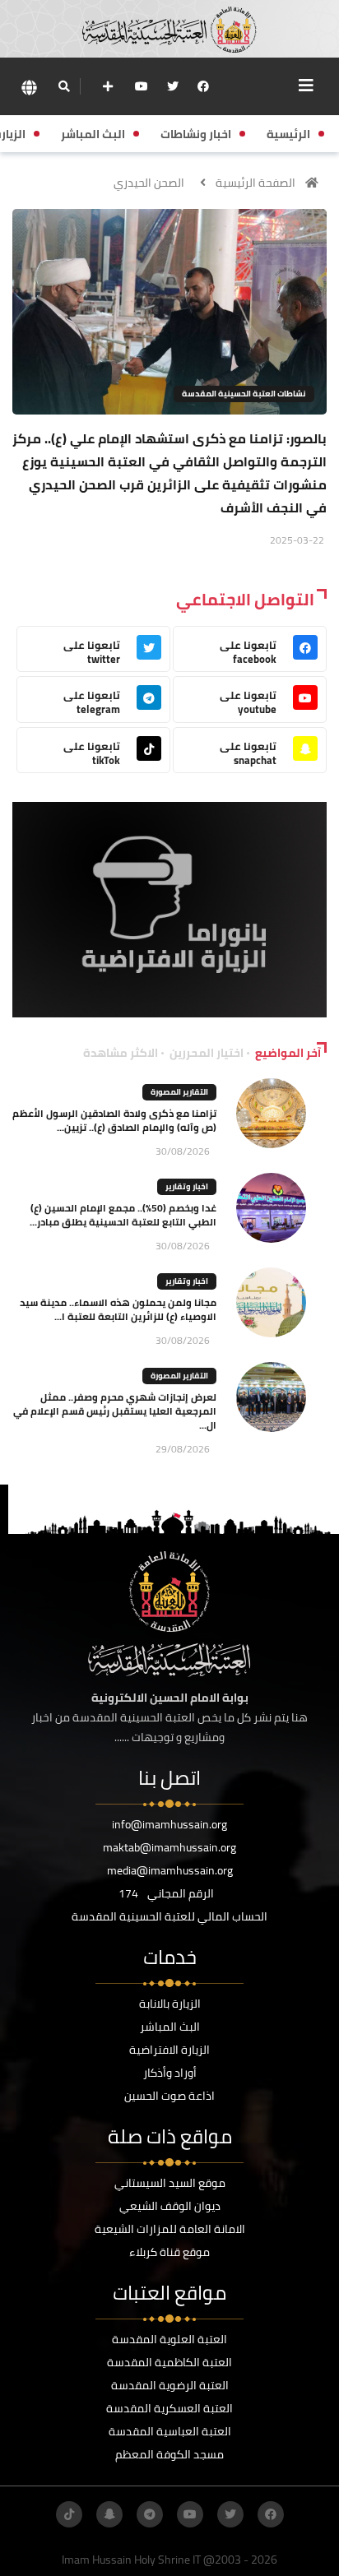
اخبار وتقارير (187, 1186)
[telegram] (150, 2514)
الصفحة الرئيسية (255, 183)
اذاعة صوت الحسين (169, 2096)
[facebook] (203, 86)
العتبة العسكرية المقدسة (169, 2408)
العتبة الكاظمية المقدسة (169, 2362)
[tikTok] (69, 2514)
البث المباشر (170, 2027)
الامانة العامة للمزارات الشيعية (170, 2229)
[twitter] (173, 86)
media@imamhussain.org (170, 1870)
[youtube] (142, 86)
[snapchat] (109, 2514)
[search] (64, 86)
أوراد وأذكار (170, 2073)
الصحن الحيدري (149, 183)
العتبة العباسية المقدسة (170, 2431)
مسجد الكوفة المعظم (169, 2454)
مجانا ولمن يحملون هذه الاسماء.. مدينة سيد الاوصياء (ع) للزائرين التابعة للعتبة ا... (118, 1309)
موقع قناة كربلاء (169, 2252)
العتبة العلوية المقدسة (169, 2339)
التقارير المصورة (179, 1092)
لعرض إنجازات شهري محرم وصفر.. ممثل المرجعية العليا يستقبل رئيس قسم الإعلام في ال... (115, 1411)
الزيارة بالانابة (170, 2004)
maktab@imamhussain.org (169, 1847)
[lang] (29, 87)
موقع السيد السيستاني (170, 2183)
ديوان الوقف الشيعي (170, 2206)
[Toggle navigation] (306, 86)
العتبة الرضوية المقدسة (170, 2385)
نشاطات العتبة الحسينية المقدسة (244, 394)
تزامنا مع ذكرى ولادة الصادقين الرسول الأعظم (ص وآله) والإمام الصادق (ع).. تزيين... (114, 1120)
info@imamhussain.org (169, 1824)
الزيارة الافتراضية (169, 2050)
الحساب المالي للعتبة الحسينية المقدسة (169, 1916)
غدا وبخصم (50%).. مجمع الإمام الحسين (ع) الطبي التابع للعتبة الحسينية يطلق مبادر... (123, 1215)
